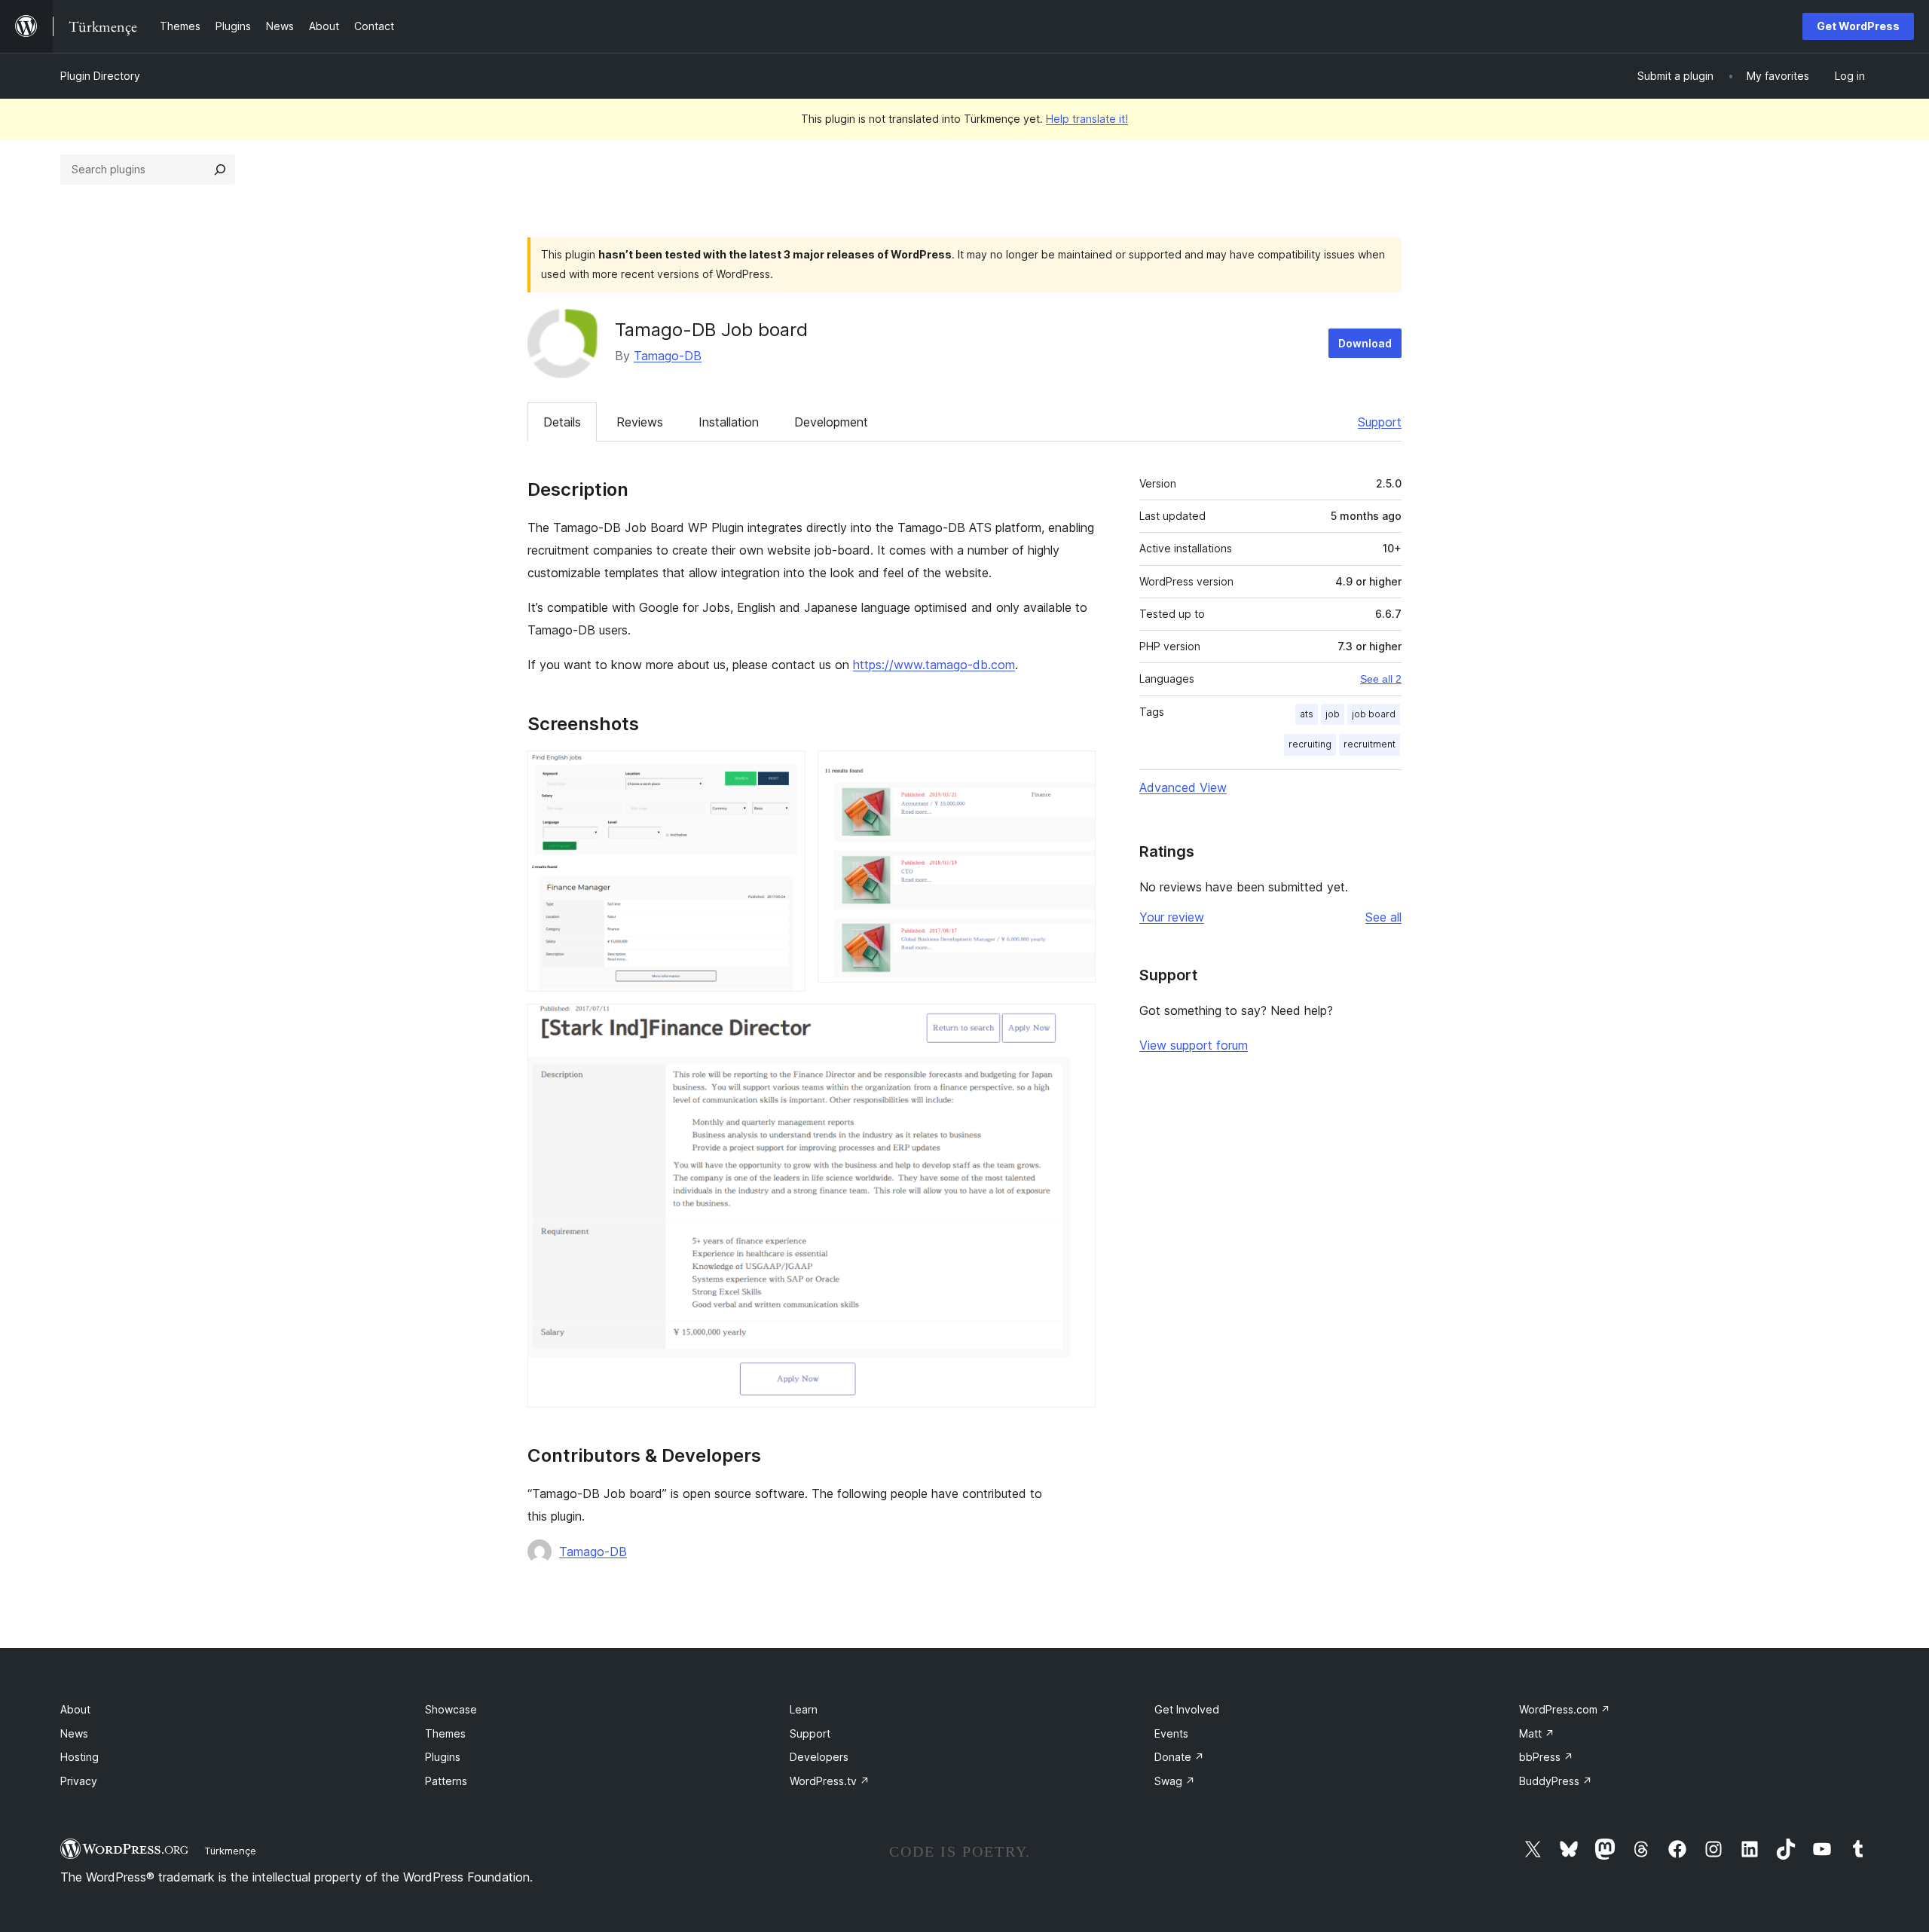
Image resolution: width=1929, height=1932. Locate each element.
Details (562, 422)
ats (1307, 714)
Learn (804, 1709)
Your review (1172, 917)
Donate (1179, 1757)
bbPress (1546, 1757)
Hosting (79, 1757)
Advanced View (1183, 787)
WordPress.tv (830, 1781)
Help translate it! (1087, 119)
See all (1383, 917)
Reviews (640, 422)
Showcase (451, 1709)
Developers (819, 1757)
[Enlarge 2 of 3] (1075, 771)
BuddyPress (1556, 1781)
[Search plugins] (220, 170)
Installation (729, 422)
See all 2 (1381, 679)
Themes (445, 1733)
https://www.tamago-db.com (934, 665)
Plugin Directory (100, 76)
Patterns (446, 1781)
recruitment (1370, 744)
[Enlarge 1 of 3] (785, 771)
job (1333, 714)
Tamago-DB (668, 356)
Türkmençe (230, 1851)
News (74, 1733)
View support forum (1194, 1045)
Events (1171, 1733)
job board (1374, 714)
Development (831, 422)
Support (1380, 422)
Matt (1537, 1733)
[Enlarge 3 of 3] (1075, 1024)
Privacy (79, 1781)
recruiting (1310, 744)
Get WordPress (1858, 26)
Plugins (443, 1757)
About (75, 1709)
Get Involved (1187, 1709)
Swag (1175, 1781)
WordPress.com (1565, 1709)
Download (1365, 343)
